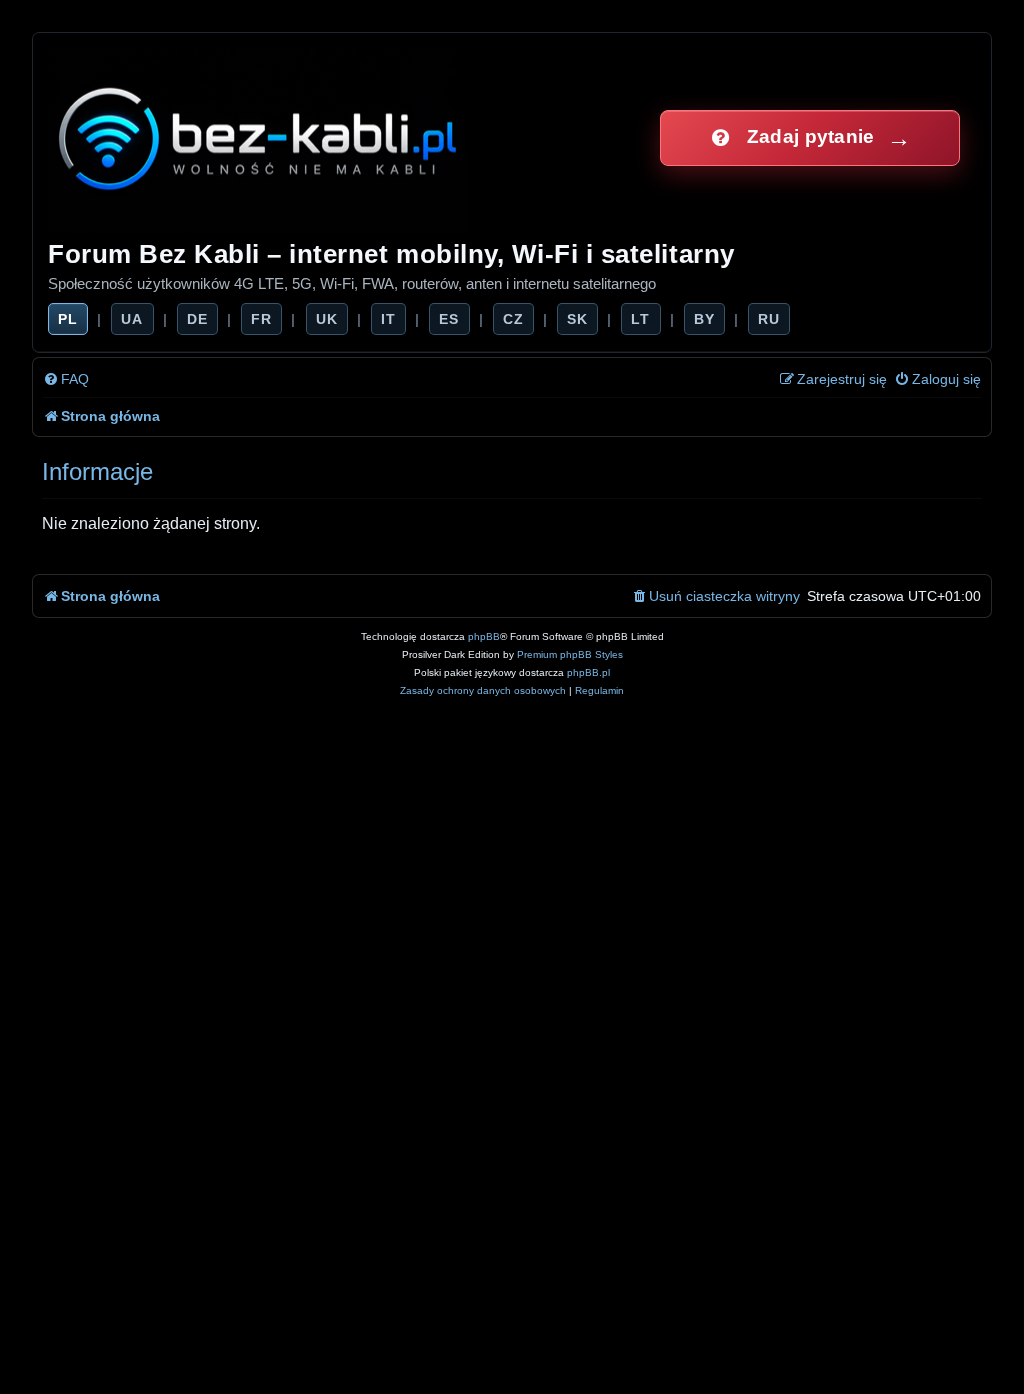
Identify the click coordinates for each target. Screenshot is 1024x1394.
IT (388, 319)
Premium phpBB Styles (570, 654)
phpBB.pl (588, 672)
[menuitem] (66, 379)
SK (577, 319)
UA (132, 319)
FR (261, 319)
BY (704, 319)
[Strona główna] (259, 137)
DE (197, 319)
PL (68, 319)
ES (449, 319)
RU (769, 319)
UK (327, 319)
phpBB (484, 636)
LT (640, 319)
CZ (513, 319)
